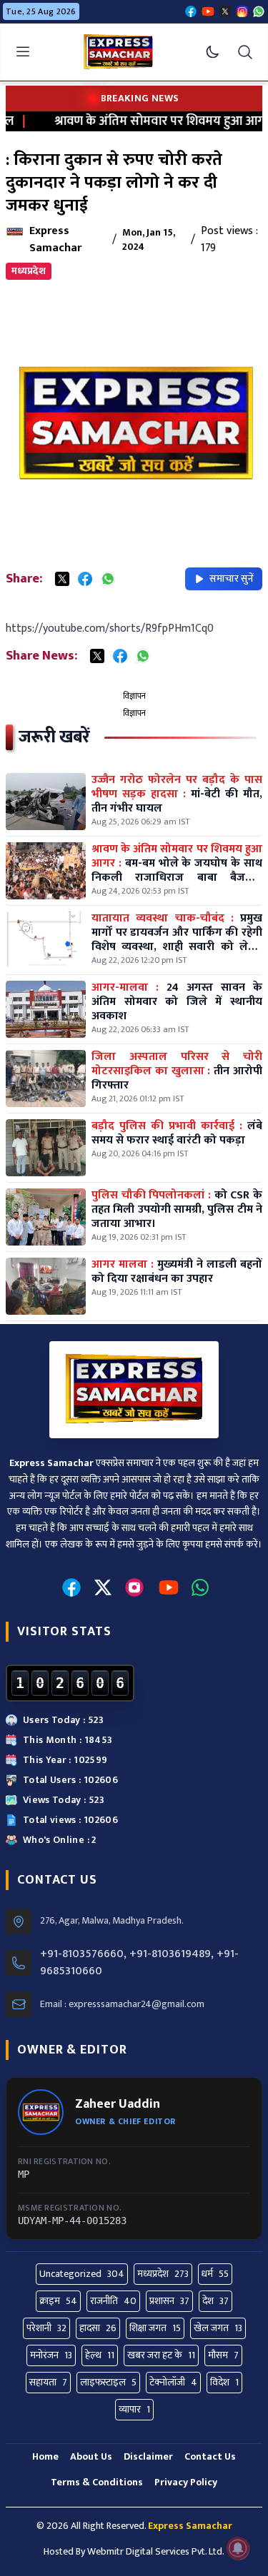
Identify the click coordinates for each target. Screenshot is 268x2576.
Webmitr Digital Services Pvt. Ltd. (156, 2551)
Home (45, 2456)
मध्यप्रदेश (29, 271)
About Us (91, 2456)
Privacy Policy (186, 2482)
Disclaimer (148, 2456)
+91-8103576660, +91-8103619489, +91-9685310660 (139, 1963)
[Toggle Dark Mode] (212, 52)
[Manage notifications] (238, 2548)
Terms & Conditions (97, 2482)
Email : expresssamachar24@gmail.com (122, 2004)
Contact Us (210, 2456)
